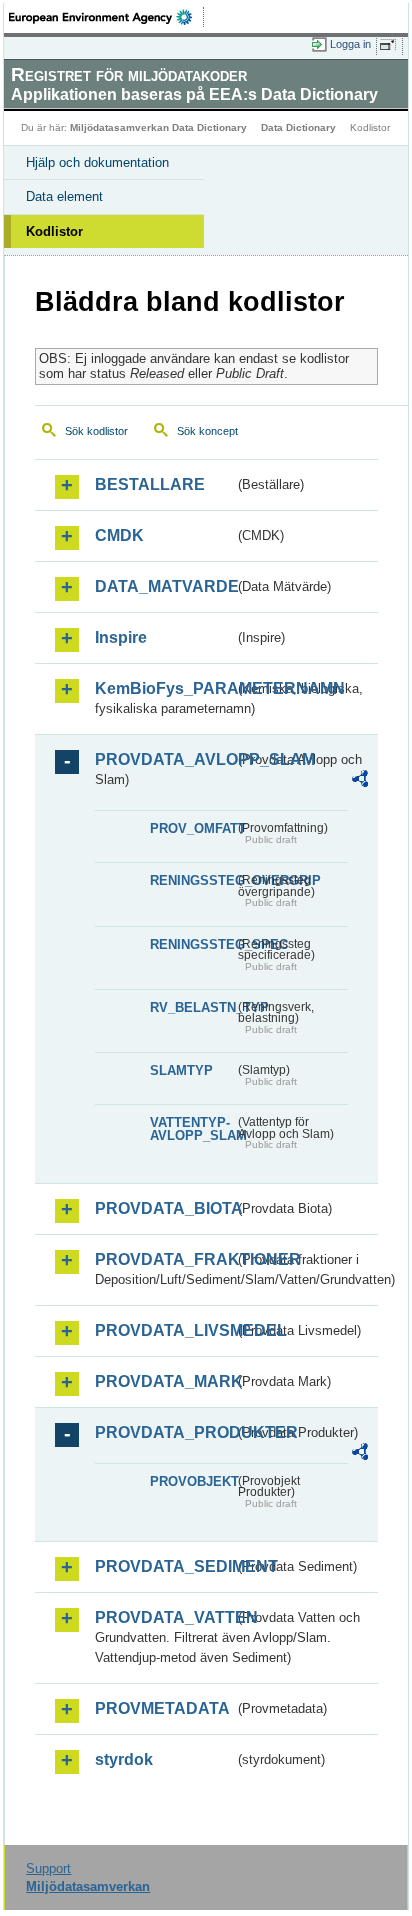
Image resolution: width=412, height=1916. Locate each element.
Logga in (350, 44)
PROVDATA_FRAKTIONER (164, 1259)
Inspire (121, 637)
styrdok (124, 1759)
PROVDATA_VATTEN (164, 1617)
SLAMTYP (181, 1070)
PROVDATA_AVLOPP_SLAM (164, 759)
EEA (106, 17)
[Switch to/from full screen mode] (391, 45)
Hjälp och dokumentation (97, 162)
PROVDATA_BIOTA (164, 1208)
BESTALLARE (150, 484)
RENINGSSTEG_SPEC (192, 944)
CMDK (119, 535)
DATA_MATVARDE (164, 586)
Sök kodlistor (96, 431)
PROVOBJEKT (192, 1481)
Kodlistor (54, 231)
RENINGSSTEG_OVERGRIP (192, 880)
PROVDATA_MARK (164, 1381)
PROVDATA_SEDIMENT (164, 1566)
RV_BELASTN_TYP (192, 1007)
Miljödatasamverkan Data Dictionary (158, 127)
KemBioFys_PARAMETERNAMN (164, 688)
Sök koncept (207, 431)
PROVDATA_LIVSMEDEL (164, 1330)
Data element (64, 196)
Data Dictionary (298, 127)
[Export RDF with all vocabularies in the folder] (360, 781)
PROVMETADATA (162, 1708)
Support (48, 1868)
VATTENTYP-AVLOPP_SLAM (192, 1129)
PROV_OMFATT (192, 828)
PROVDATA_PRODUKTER (164, 1432)
